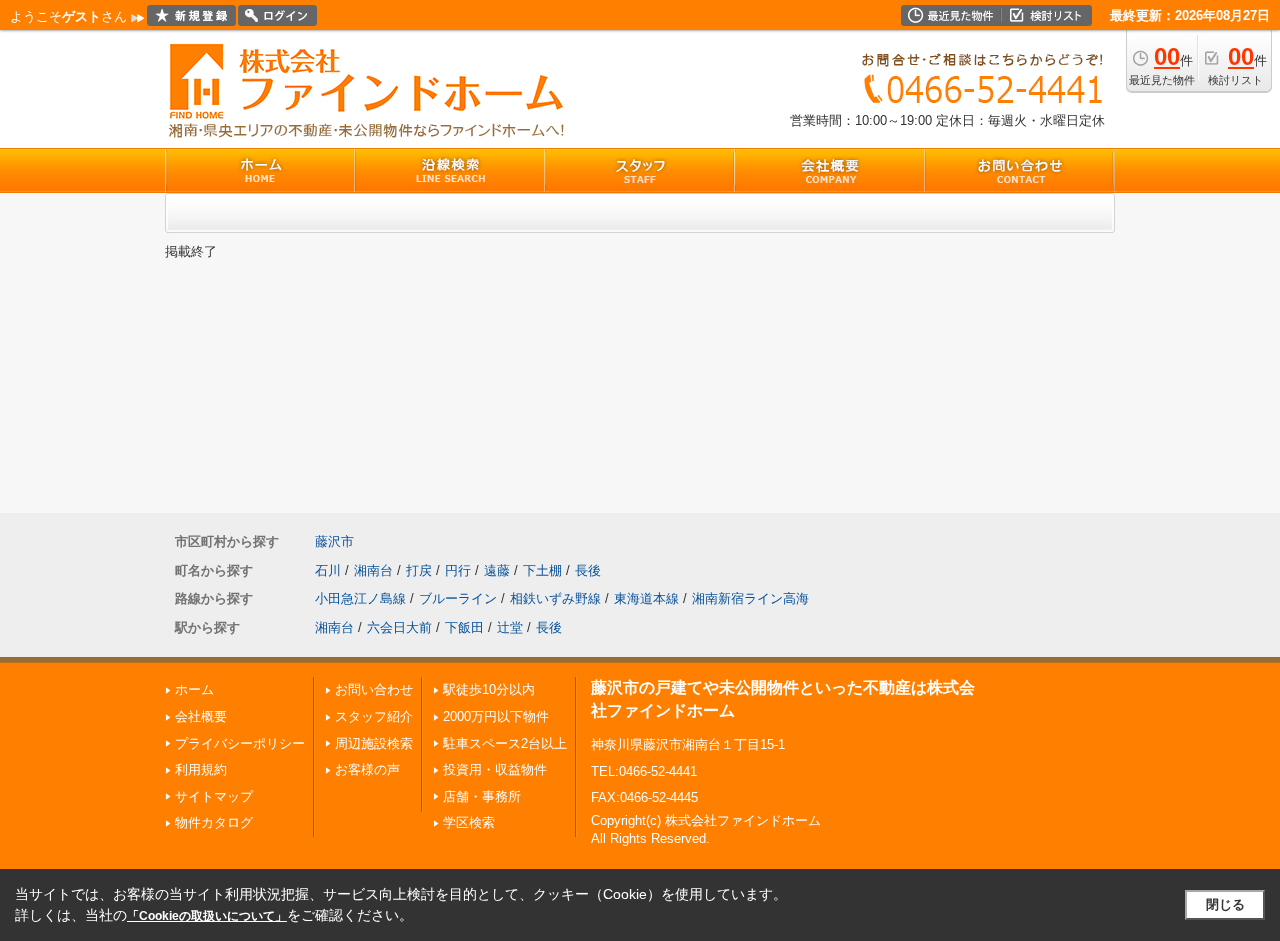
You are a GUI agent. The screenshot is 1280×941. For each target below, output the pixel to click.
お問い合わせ (374, 689)
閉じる (1225, 904)
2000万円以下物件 (496, 716)
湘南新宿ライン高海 (750, 598)
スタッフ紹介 (374, 716)
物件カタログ (214, 822)
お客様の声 (367, 769)
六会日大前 (399, 627)
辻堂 (510, 627)
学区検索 (469, 822)
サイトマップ (214, 796)
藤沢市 (334, 541)
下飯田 (464, 627)
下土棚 (542, 570)
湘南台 (373, 570)
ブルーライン (458, 598)
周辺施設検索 (374, 743)
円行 (458, 570)
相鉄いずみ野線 (555, 598)
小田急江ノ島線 (360, 598)
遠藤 (497, 570)
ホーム (194, 689)
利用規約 (201, 769)
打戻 (419, 570)
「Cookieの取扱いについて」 (207, 916)
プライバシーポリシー (240, 743)
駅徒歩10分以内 (489, 689)
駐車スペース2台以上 (505, 743)
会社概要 (201, 716)
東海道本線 (646, 598)
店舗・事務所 (482, 796)
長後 (588, 570)
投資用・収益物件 (495, 769)
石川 (328, 570)
